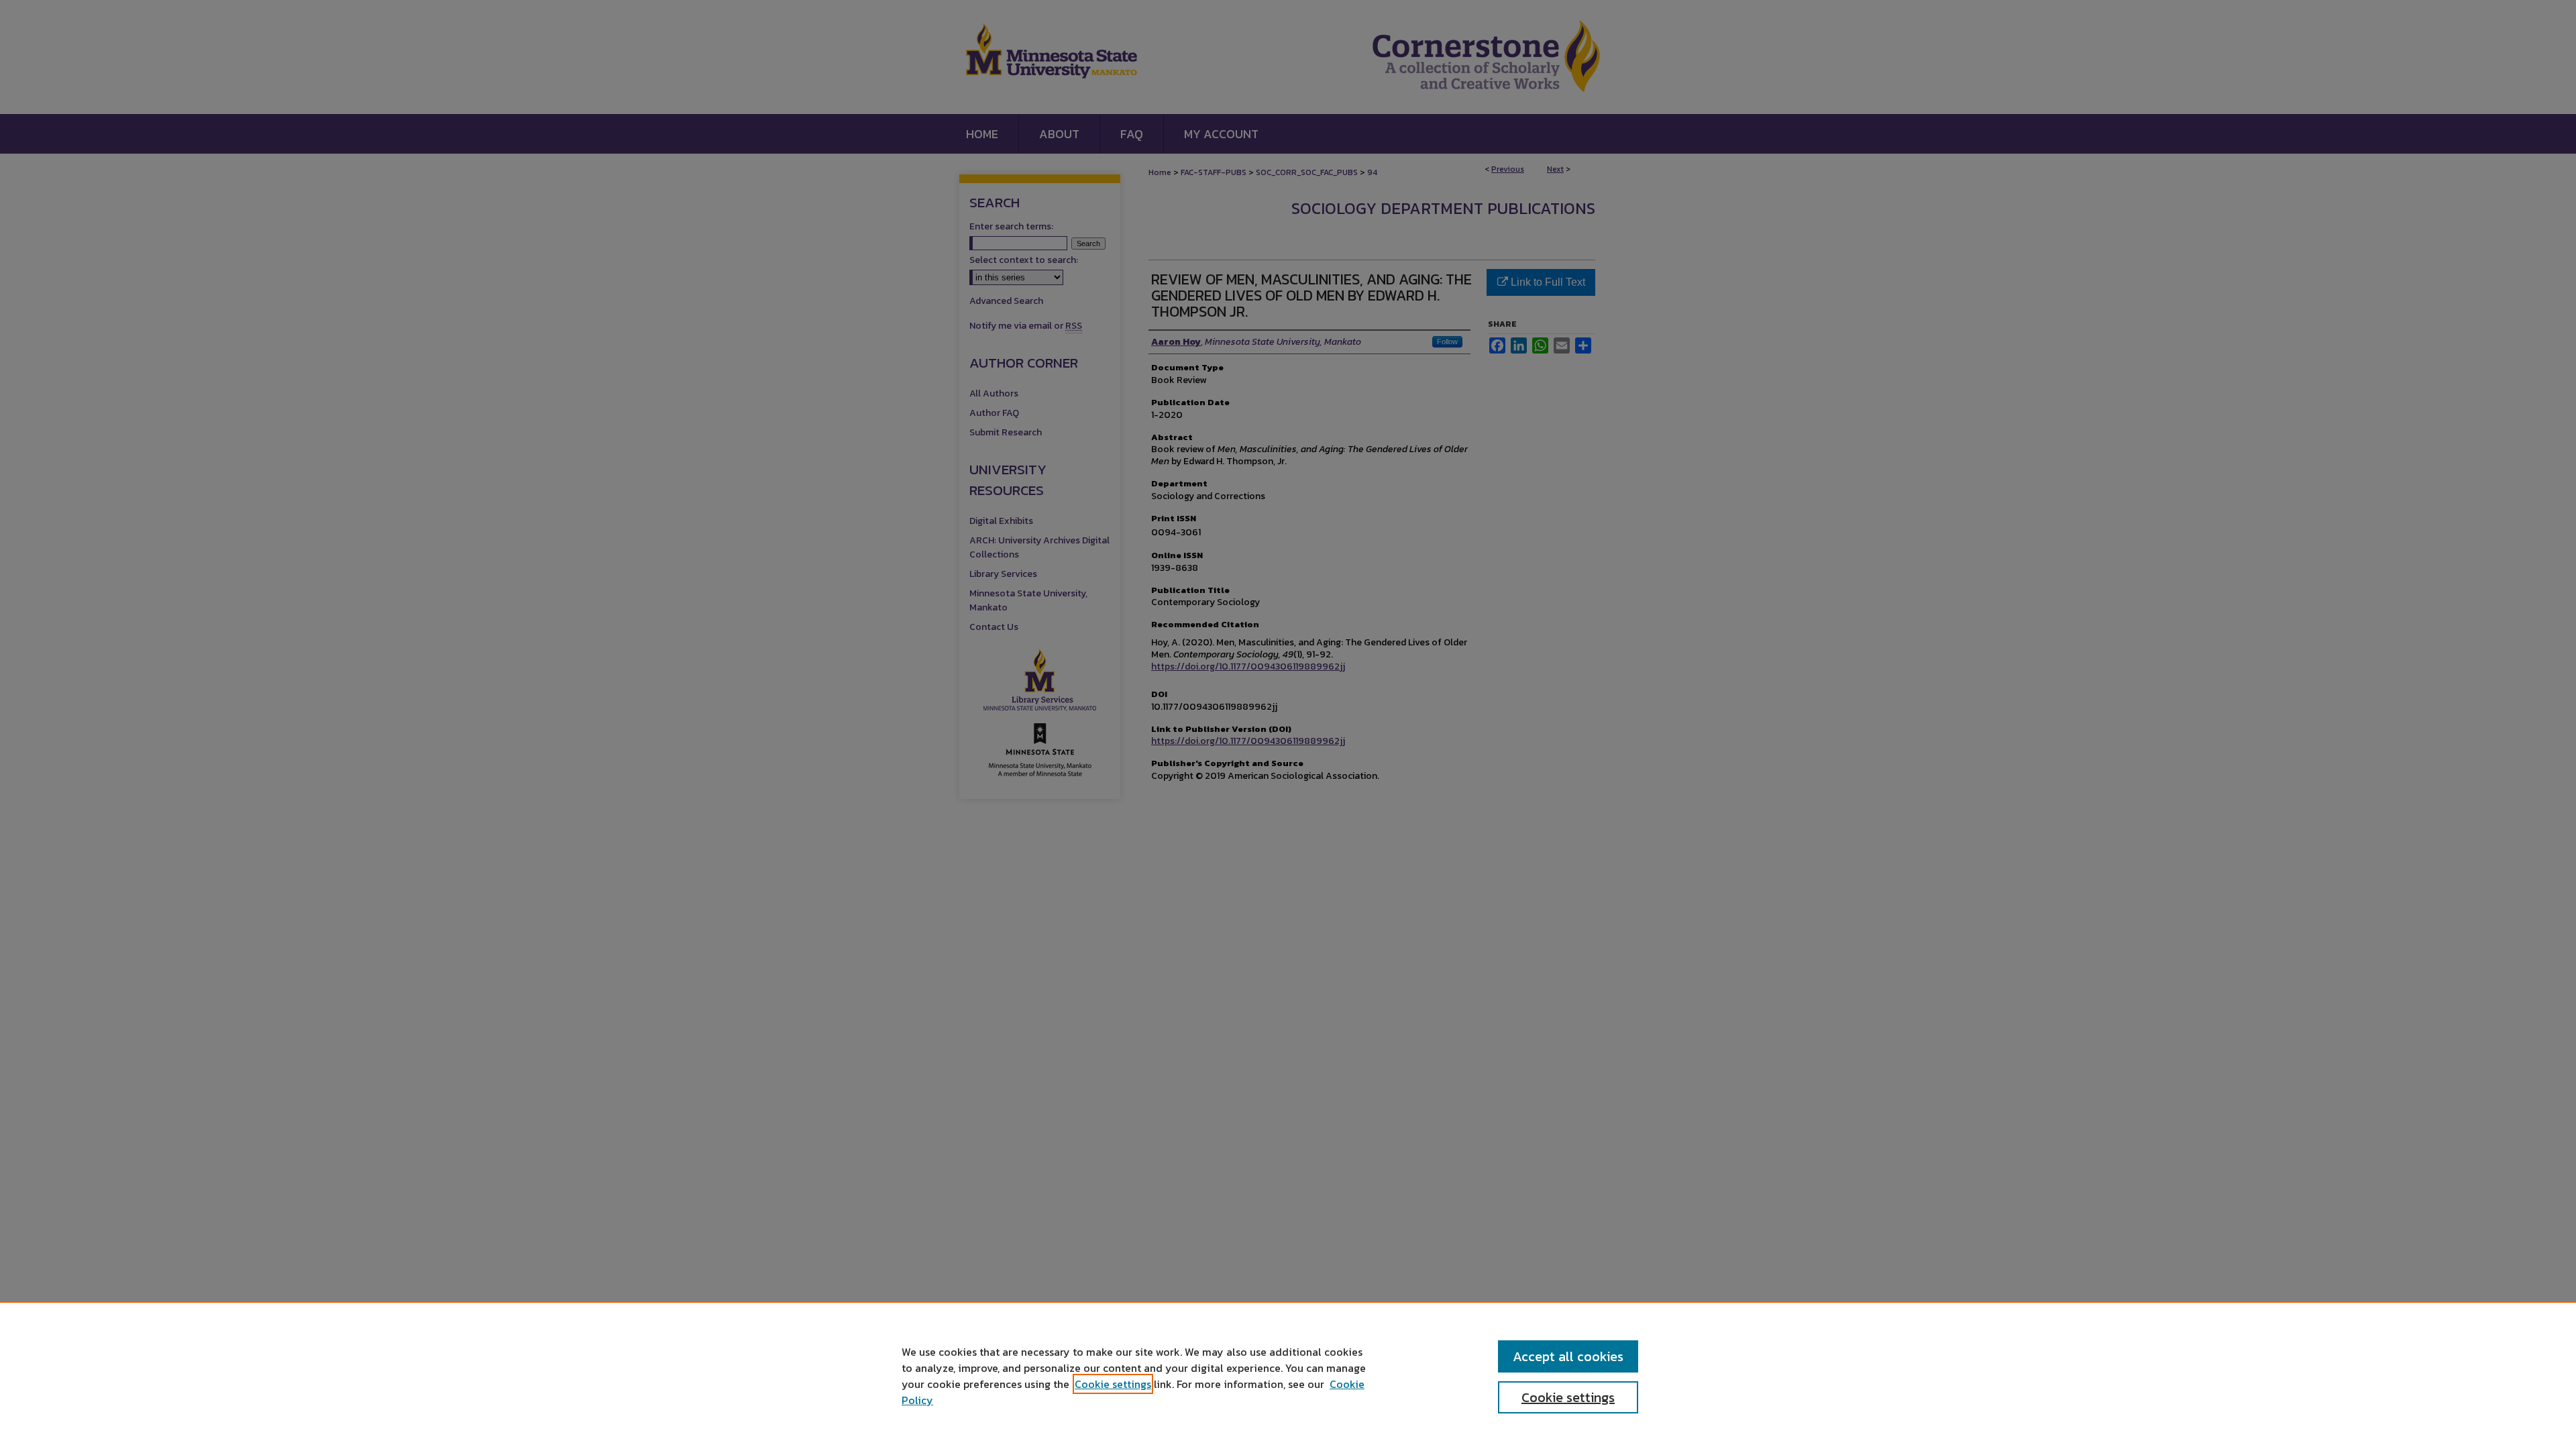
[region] (1288, 1375)
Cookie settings (1113, 1384)
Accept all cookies (1568, 1356)
